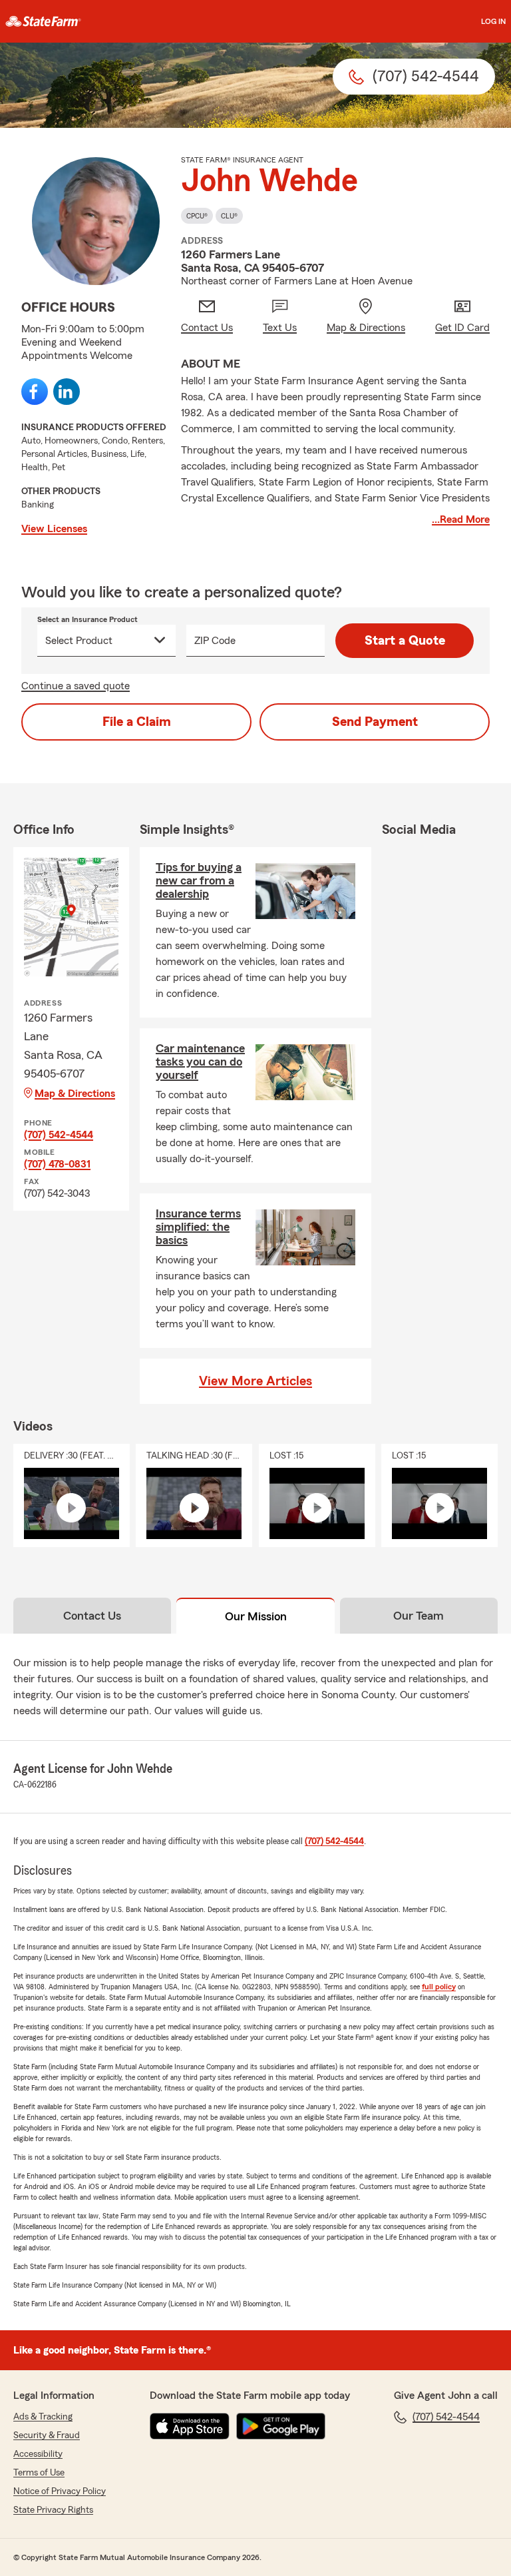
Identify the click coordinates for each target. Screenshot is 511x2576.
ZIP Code (215, 641)
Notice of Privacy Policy (60, 2491)
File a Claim (137, 722)
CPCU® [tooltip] (197, 216)
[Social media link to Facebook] (35, 392)
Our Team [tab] (419, 1616)
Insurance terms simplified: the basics (198, 1227)
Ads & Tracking (43, 2417)
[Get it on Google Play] (281, 2426)
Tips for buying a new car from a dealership (199, 880)
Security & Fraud (47, 2435)
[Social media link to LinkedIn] (67, 392)
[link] (43, 21)
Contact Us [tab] (92, 1616)
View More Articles (255, 1381)
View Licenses (54, 529)
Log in (493, 21)
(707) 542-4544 (59, 1135)
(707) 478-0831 (57, 1164)
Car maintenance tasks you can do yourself (200, 1062)
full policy (439, 1987)
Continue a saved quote (76, 686)
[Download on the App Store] (190, 2426)
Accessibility (38, 2454)
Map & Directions (75, 1094)
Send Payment (375, 722)
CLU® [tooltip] (229, 216)
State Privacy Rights (53, 2510)
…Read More (461, 519)
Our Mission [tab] (256, 1616)
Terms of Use (39, 2473)
